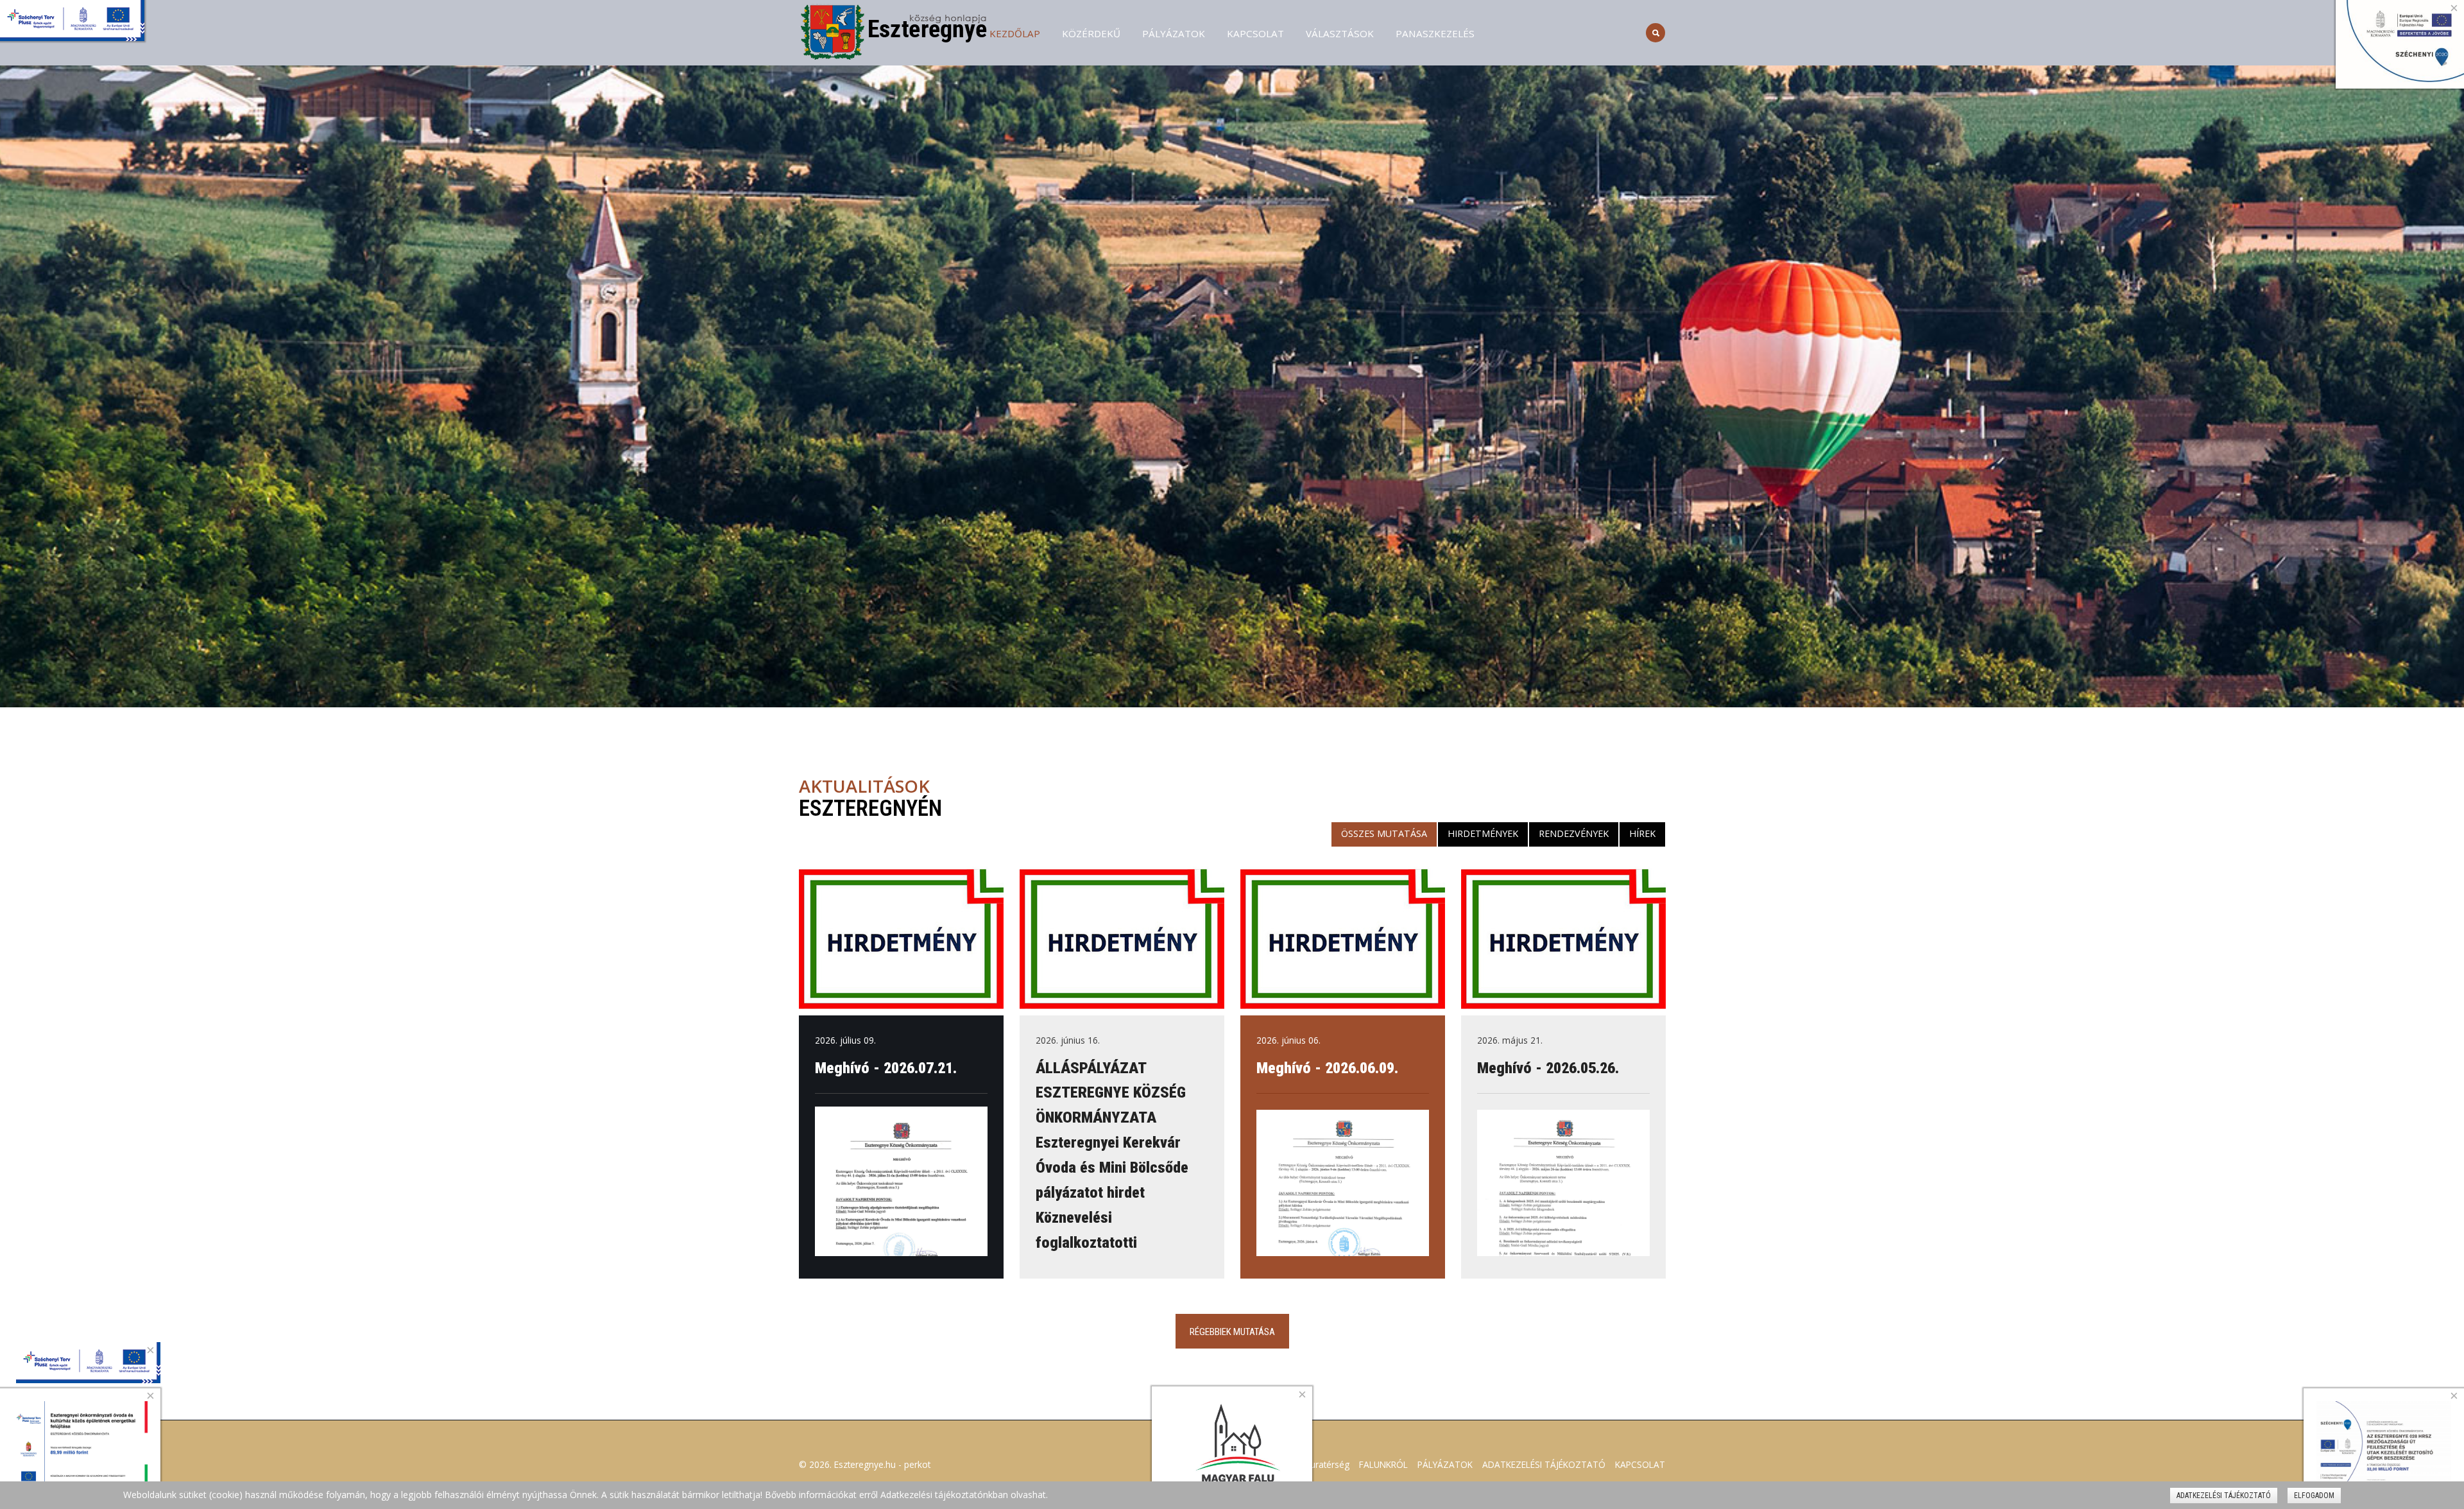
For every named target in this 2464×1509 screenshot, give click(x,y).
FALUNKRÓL (1383, 1464)
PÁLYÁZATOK (1174, 33)
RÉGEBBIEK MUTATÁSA (1232, 1332)
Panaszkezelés (1435, 33)
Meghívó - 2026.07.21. (886, 1068)
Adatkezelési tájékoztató (2224, 1496)
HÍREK (1642, 833)
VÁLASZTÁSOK (1340, 33)
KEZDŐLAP (1015, 33)
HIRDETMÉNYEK (1483, 833)
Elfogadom (2314, 1496)
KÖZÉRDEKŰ (1091, 33)
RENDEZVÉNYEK (1574, 833)
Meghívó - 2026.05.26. (1548, 1068)
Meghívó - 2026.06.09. (1327, 1068)
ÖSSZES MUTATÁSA (1384, 833)
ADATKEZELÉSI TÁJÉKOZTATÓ (1544, 1464)
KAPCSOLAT (1255, 33)
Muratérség (1326, 1464)
